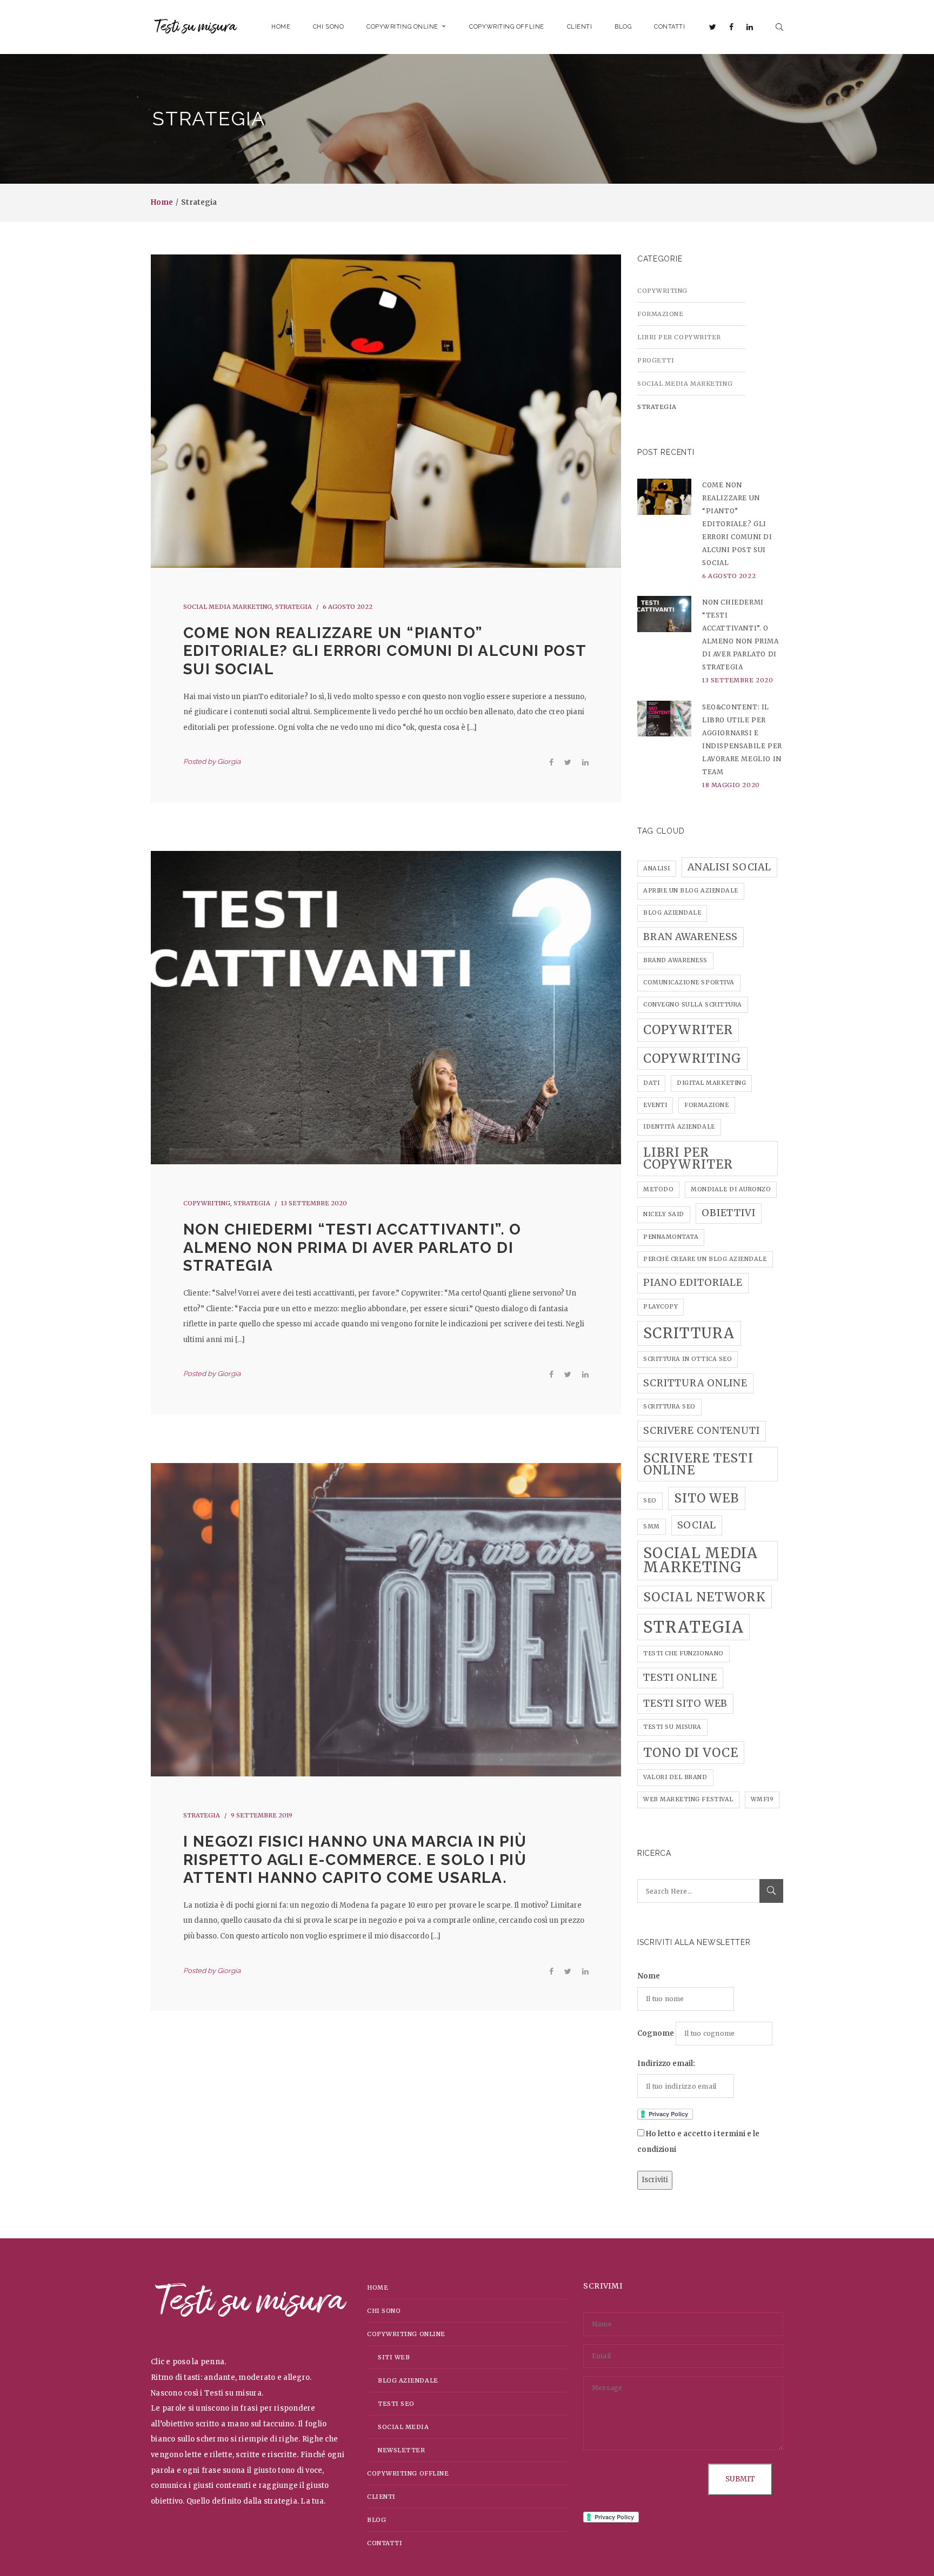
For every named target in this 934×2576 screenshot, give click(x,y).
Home (162, 202)
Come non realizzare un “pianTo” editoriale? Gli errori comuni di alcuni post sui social (385, 651)
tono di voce (691, 1753)
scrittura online (695, 1383)
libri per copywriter (688, 1158)
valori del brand (675, 1777)
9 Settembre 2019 (262, 1815)
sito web (707, 1498)
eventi (655, 1105)
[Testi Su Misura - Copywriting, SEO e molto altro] (196, 27)
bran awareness (691, 937)
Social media (403, 2427)
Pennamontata (671, 1237)
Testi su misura (672, 1727)
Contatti (385, 2543)
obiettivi (729, 1213)
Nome (649, 1976)
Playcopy (661, 1307)
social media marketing (701, 1560)
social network (705, 1597)
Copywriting (207, 1203)
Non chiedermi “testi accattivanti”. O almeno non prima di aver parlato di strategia (352, 1247)
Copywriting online (406, 2334)
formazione (706, 1105)
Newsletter (402, 2450)
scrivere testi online (698, 1464)
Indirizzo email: (666, 2064)
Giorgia (229, 762)
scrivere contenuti (702, 1431)
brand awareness (675, 960)
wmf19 (762, 1799)
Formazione (661, 314)
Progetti (656, 360)
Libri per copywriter (679, 337)
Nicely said (664, 1214)
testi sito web (685, 1703)
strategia (693, 1627)
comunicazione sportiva (689, 982)
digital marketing (711, 1083)
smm (652, 1527)
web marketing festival (688, 1799)
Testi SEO (396, 2404)
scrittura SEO (669, 1407)
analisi (657, 868)
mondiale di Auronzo (731, 1189)
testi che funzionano (683, 1653)
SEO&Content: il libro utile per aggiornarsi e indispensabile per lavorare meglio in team (742, 739)
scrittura (689, 1333)
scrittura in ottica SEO (688, 1359)
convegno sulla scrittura (693, 1005)
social (697, 1525)
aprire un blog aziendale (691, 891)
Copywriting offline (408, 2473)
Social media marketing (228, 607)
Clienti (381, 2497)
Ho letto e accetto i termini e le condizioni (698, 2142)
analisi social (729, 867)
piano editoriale (693, 1283)
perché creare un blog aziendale (705, 1259)
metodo (658, 1189)
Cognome (656, 2033)
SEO (650, 1501)
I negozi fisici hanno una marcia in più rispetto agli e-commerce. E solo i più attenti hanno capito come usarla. (355, 1860)
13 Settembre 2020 (314, 1203)
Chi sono (384, 2311)
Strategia (293, 607)
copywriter (688, 1030)
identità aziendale (679, 1127)
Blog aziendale (408, 2380)
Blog (376, 2520)
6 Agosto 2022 (348, 607)
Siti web (394, 2357)
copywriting (692, 1058)
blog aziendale (672, 913)
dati (651, 1083)
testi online (680, 1678)
